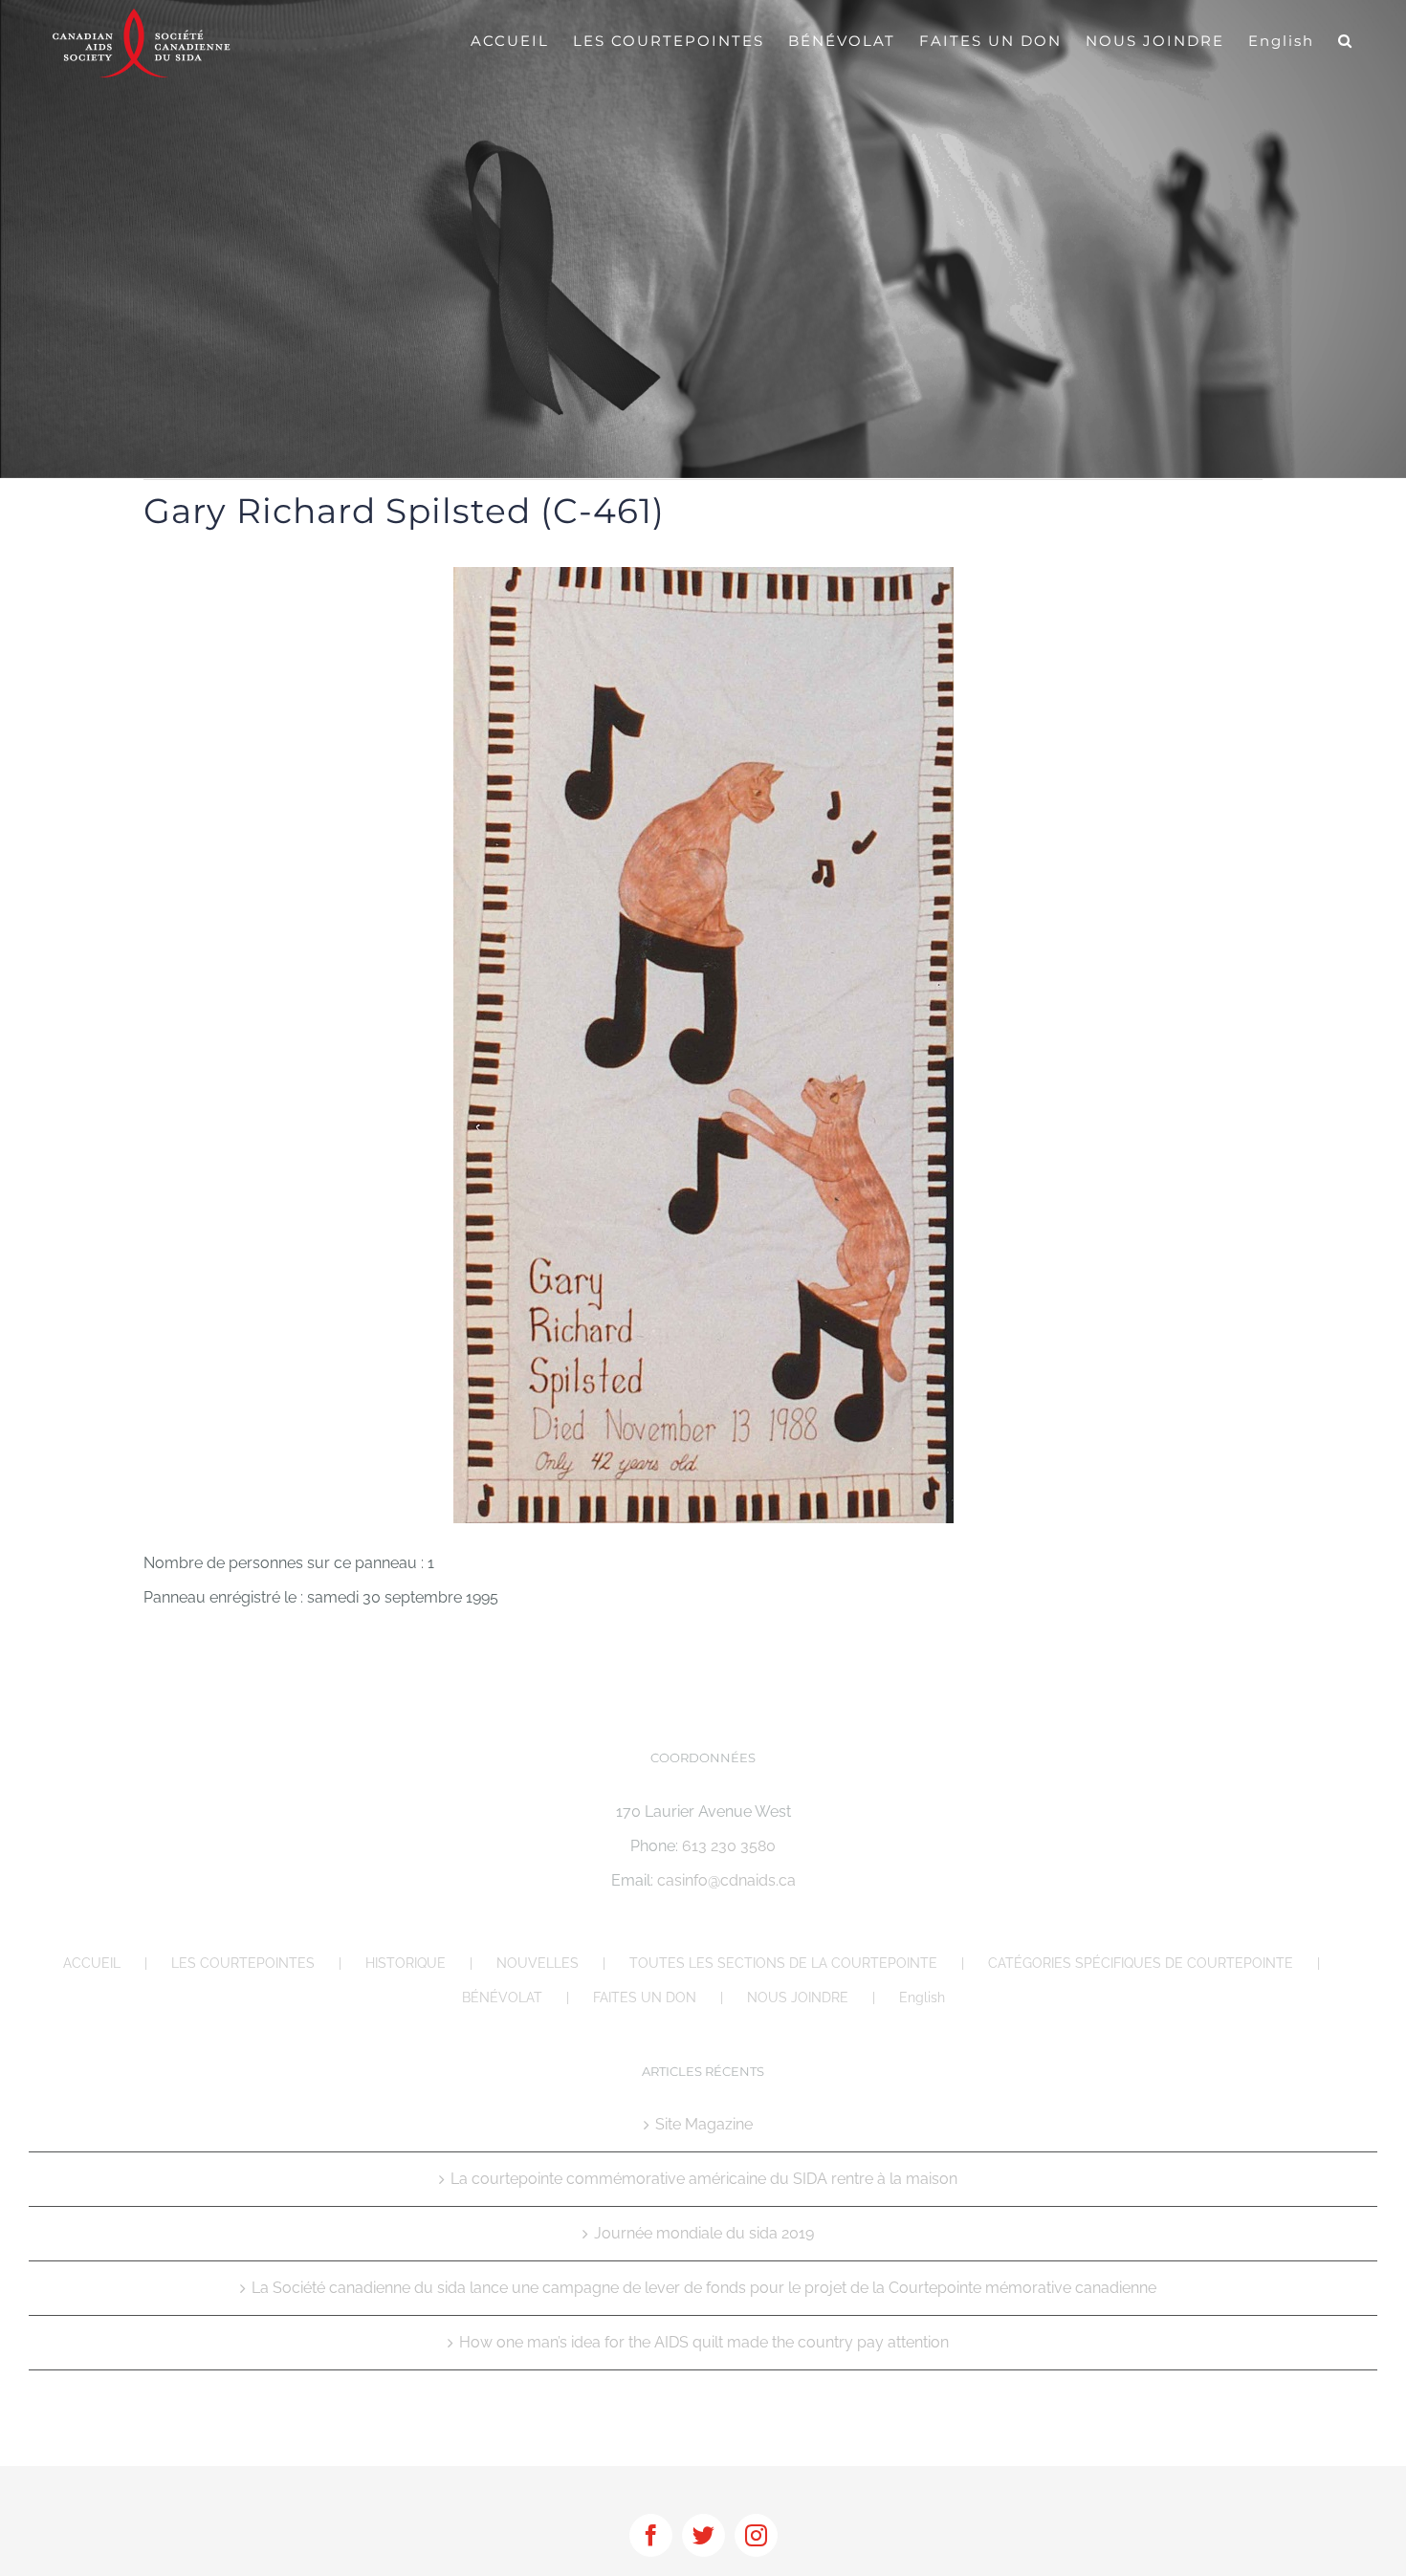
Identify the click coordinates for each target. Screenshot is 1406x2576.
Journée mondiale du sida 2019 (704, 2233)
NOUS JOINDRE (798, 1997)
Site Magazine (704, 2124)
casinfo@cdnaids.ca (726, 1880)
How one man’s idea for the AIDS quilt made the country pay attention (704, 2342)
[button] (1346, 40)
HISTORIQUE (406, 1963)
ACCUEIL (92, 1963)
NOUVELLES (538, 1963)
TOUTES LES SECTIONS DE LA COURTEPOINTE (783, 1963)
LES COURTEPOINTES (243, 1963)
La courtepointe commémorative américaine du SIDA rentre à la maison (704, 2179)
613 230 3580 (729, 1846)
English (922, 1997)
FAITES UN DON (645, 1997)
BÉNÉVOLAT (502, 1997)
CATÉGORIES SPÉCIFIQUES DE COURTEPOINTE (1141, 1963)
